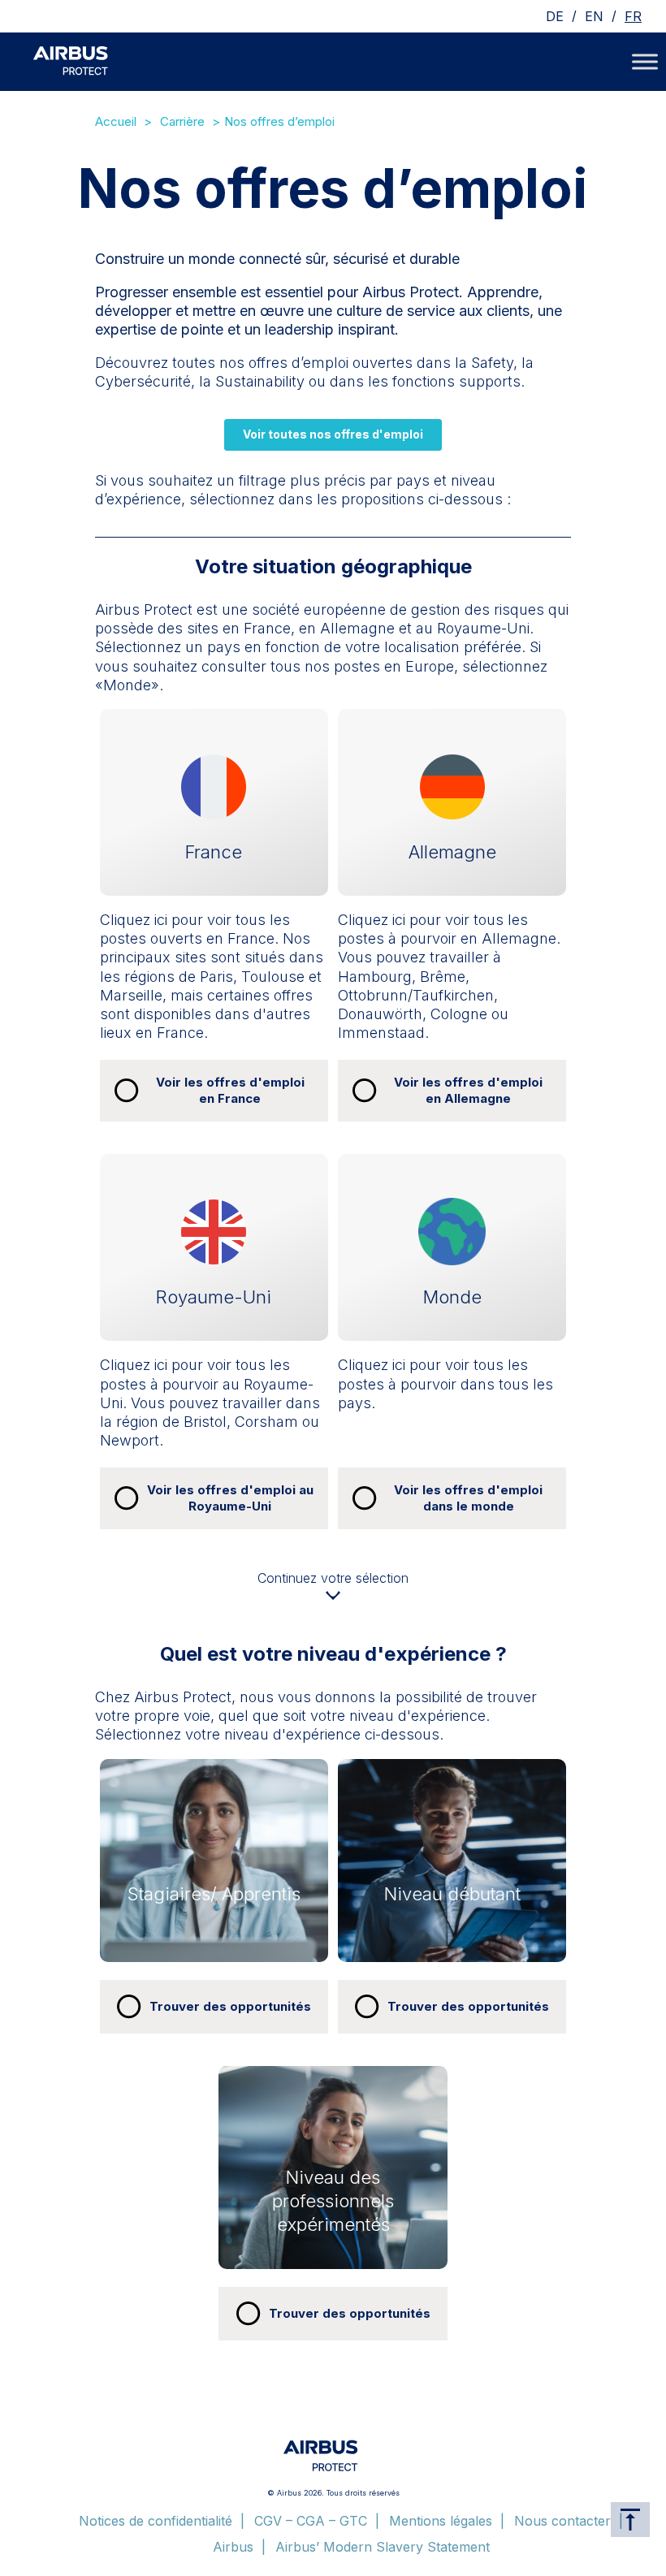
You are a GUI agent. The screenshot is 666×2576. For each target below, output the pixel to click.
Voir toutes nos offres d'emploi (333, 434)
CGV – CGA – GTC (311, 2521)
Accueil (116, 121)
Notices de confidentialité (156, 2521)
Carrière (182, 121)
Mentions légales (441, 2521)
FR (633, 16)
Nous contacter (562, 2521)
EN (594, 16)
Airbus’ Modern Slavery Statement (383, 2547)
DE (555, 16)
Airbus (233, 2547)
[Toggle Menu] (645, 61)
